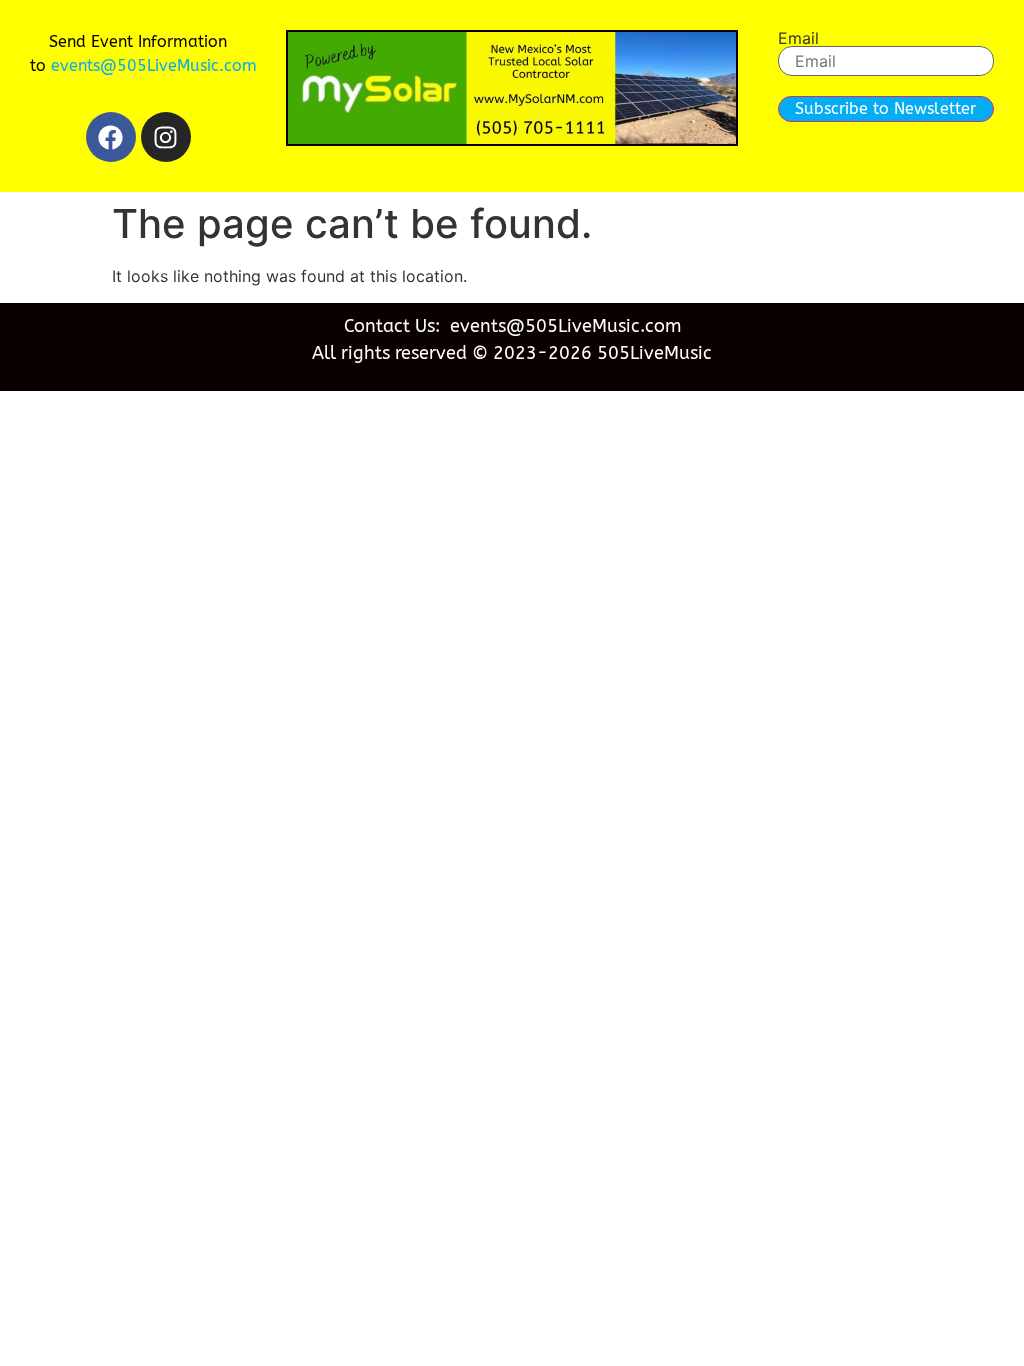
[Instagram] (166, 137)
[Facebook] (111, 137)
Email (798, 38)
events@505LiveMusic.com (154, 65)
